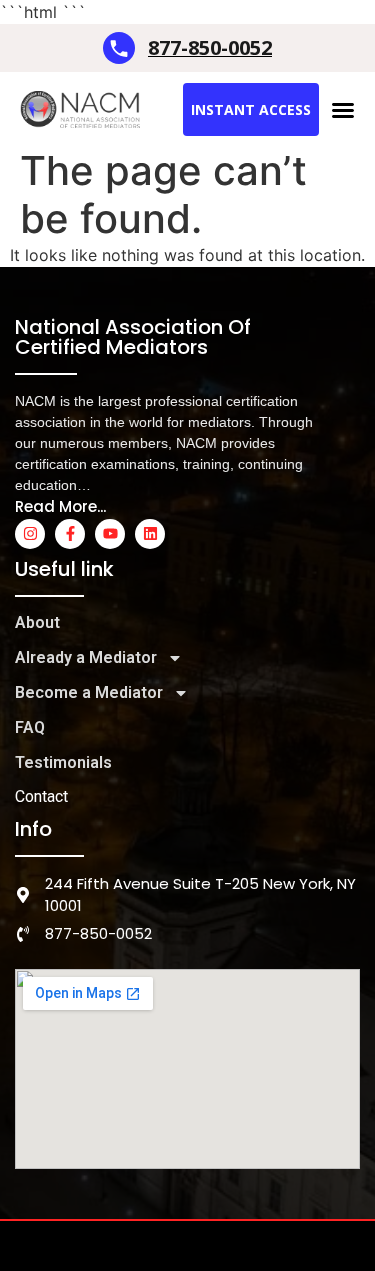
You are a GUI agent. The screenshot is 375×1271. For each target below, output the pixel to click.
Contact (41, 796)
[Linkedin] (150, 534)
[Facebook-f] (70, 534)
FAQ (30, 727)
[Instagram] (30, 534)
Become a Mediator (89, 692)
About (37, 622)
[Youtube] (110, 534)
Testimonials (63, 762)
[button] (343, 110)
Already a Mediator (86, 657)
